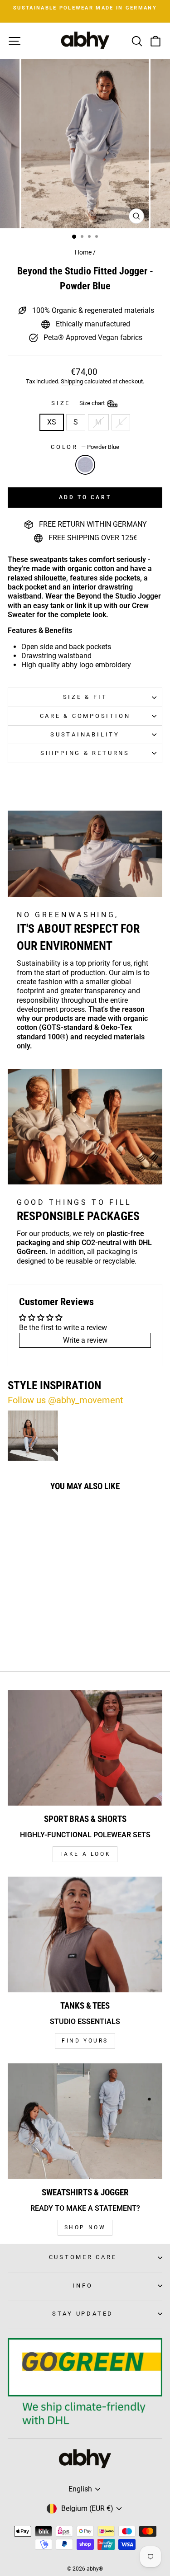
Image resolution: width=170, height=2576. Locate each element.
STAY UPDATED (83, 2314)
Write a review (85, 1340)
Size (79, 403)
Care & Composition (85, 716)
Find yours (85, 2041)
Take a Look (85, 1854)
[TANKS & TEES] (85, 1934)
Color (85, 447)
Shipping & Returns (85, 753)
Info (83, 2286)
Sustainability (85, 734)
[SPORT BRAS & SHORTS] (85, 1748)
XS (52, 422)
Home (83, 252)
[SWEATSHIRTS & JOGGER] (85, 2121)
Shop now (85, 2227)
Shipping (72, 381)
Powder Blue (85, 465)
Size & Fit (85, 697)
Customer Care (83, 2257)
